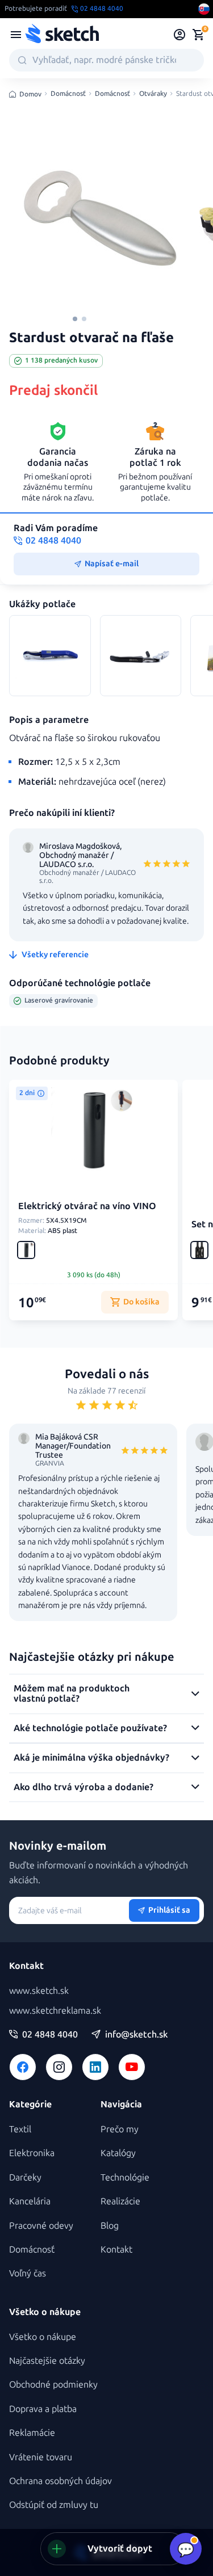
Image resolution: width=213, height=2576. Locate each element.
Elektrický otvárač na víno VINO (87, 1206)
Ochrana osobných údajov (60, 2481)
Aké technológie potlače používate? (90, 1728)
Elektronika (32, 2153)
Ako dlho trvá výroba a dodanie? (83, 1787)
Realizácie (120, 2201)
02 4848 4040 (50, 2035)
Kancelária (30, 2201)
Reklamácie (32, 2433)
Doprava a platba (43, 2409)
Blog (110, 2226)
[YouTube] (132, 2067)
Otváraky (153, 94)
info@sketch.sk (136, 2035)
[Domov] (62, 35)
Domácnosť (68, 94)
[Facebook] (23, 2067)
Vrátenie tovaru (41, 2457)
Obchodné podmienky (53, 2385)
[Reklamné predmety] (16, 35)
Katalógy (118, 2153)
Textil (20, 2129)
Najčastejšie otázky (47, 2361)
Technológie (125, 2177)
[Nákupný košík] (198, 35)
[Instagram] (59, 2067)
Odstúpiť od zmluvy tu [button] (54, 2505)
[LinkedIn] (95, 2067)
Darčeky (25, 2177)
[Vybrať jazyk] (204, 9)
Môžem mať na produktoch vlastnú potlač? (72, 1693)
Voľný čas (28, 2273)
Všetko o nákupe (43, 2337)
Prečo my (120, 2129)
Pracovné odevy (41, 2226)
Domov (30, 94)
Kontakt (116, 2249)
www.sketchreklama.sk (55, 2011)
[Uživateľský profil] (180, 35)
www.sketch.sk (39, 1991)
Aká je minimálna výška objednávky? (91, 1758)
